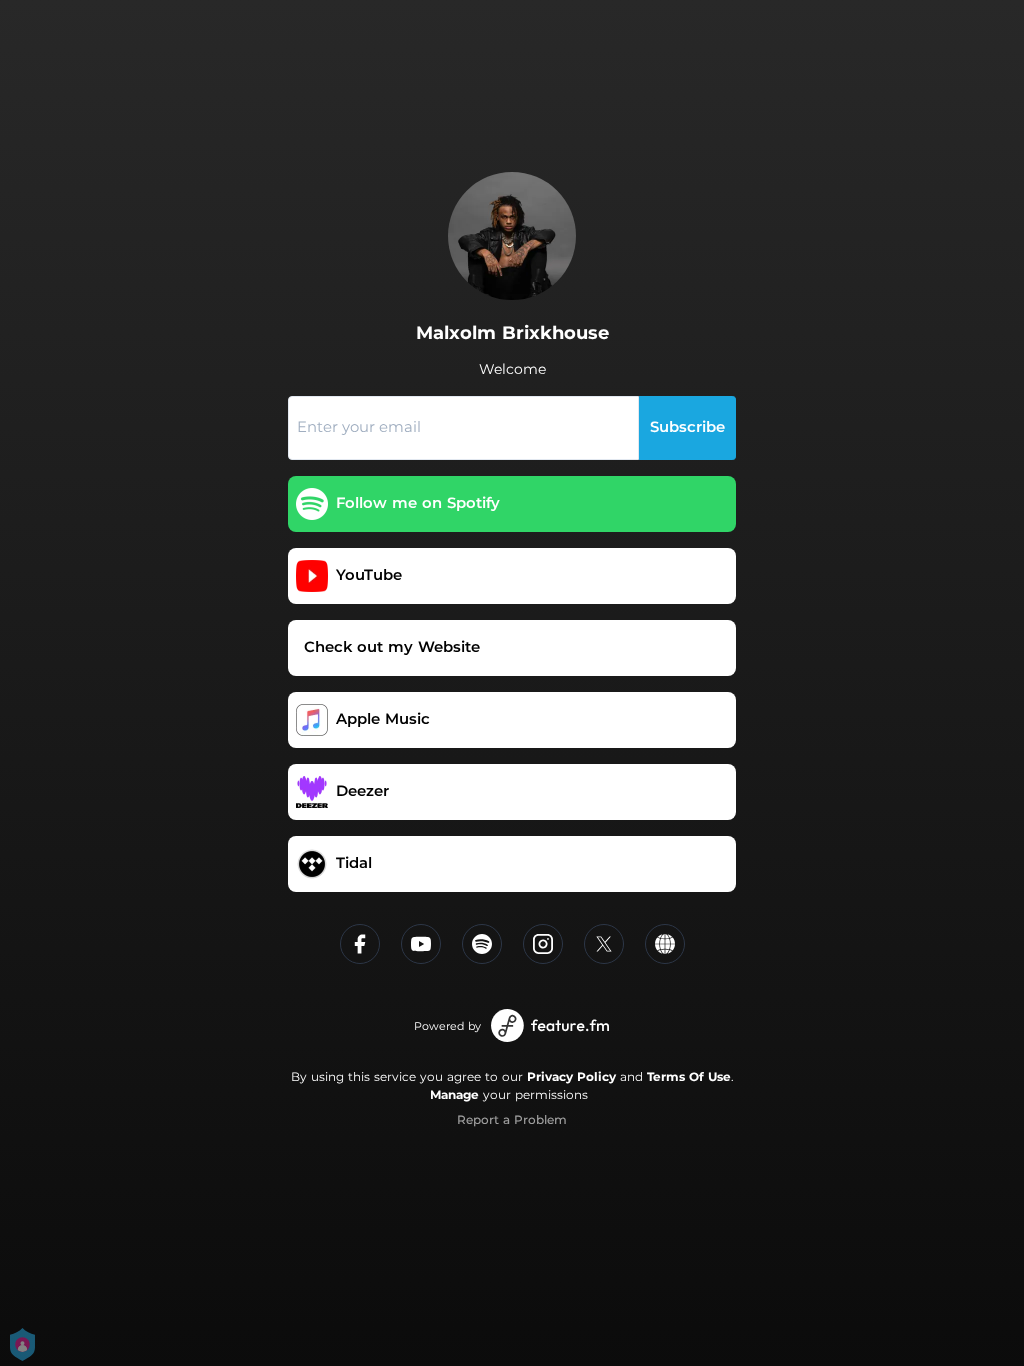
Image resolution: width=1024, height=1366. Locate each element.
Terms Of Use (689, 1076)
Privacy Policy (571, 1076)
